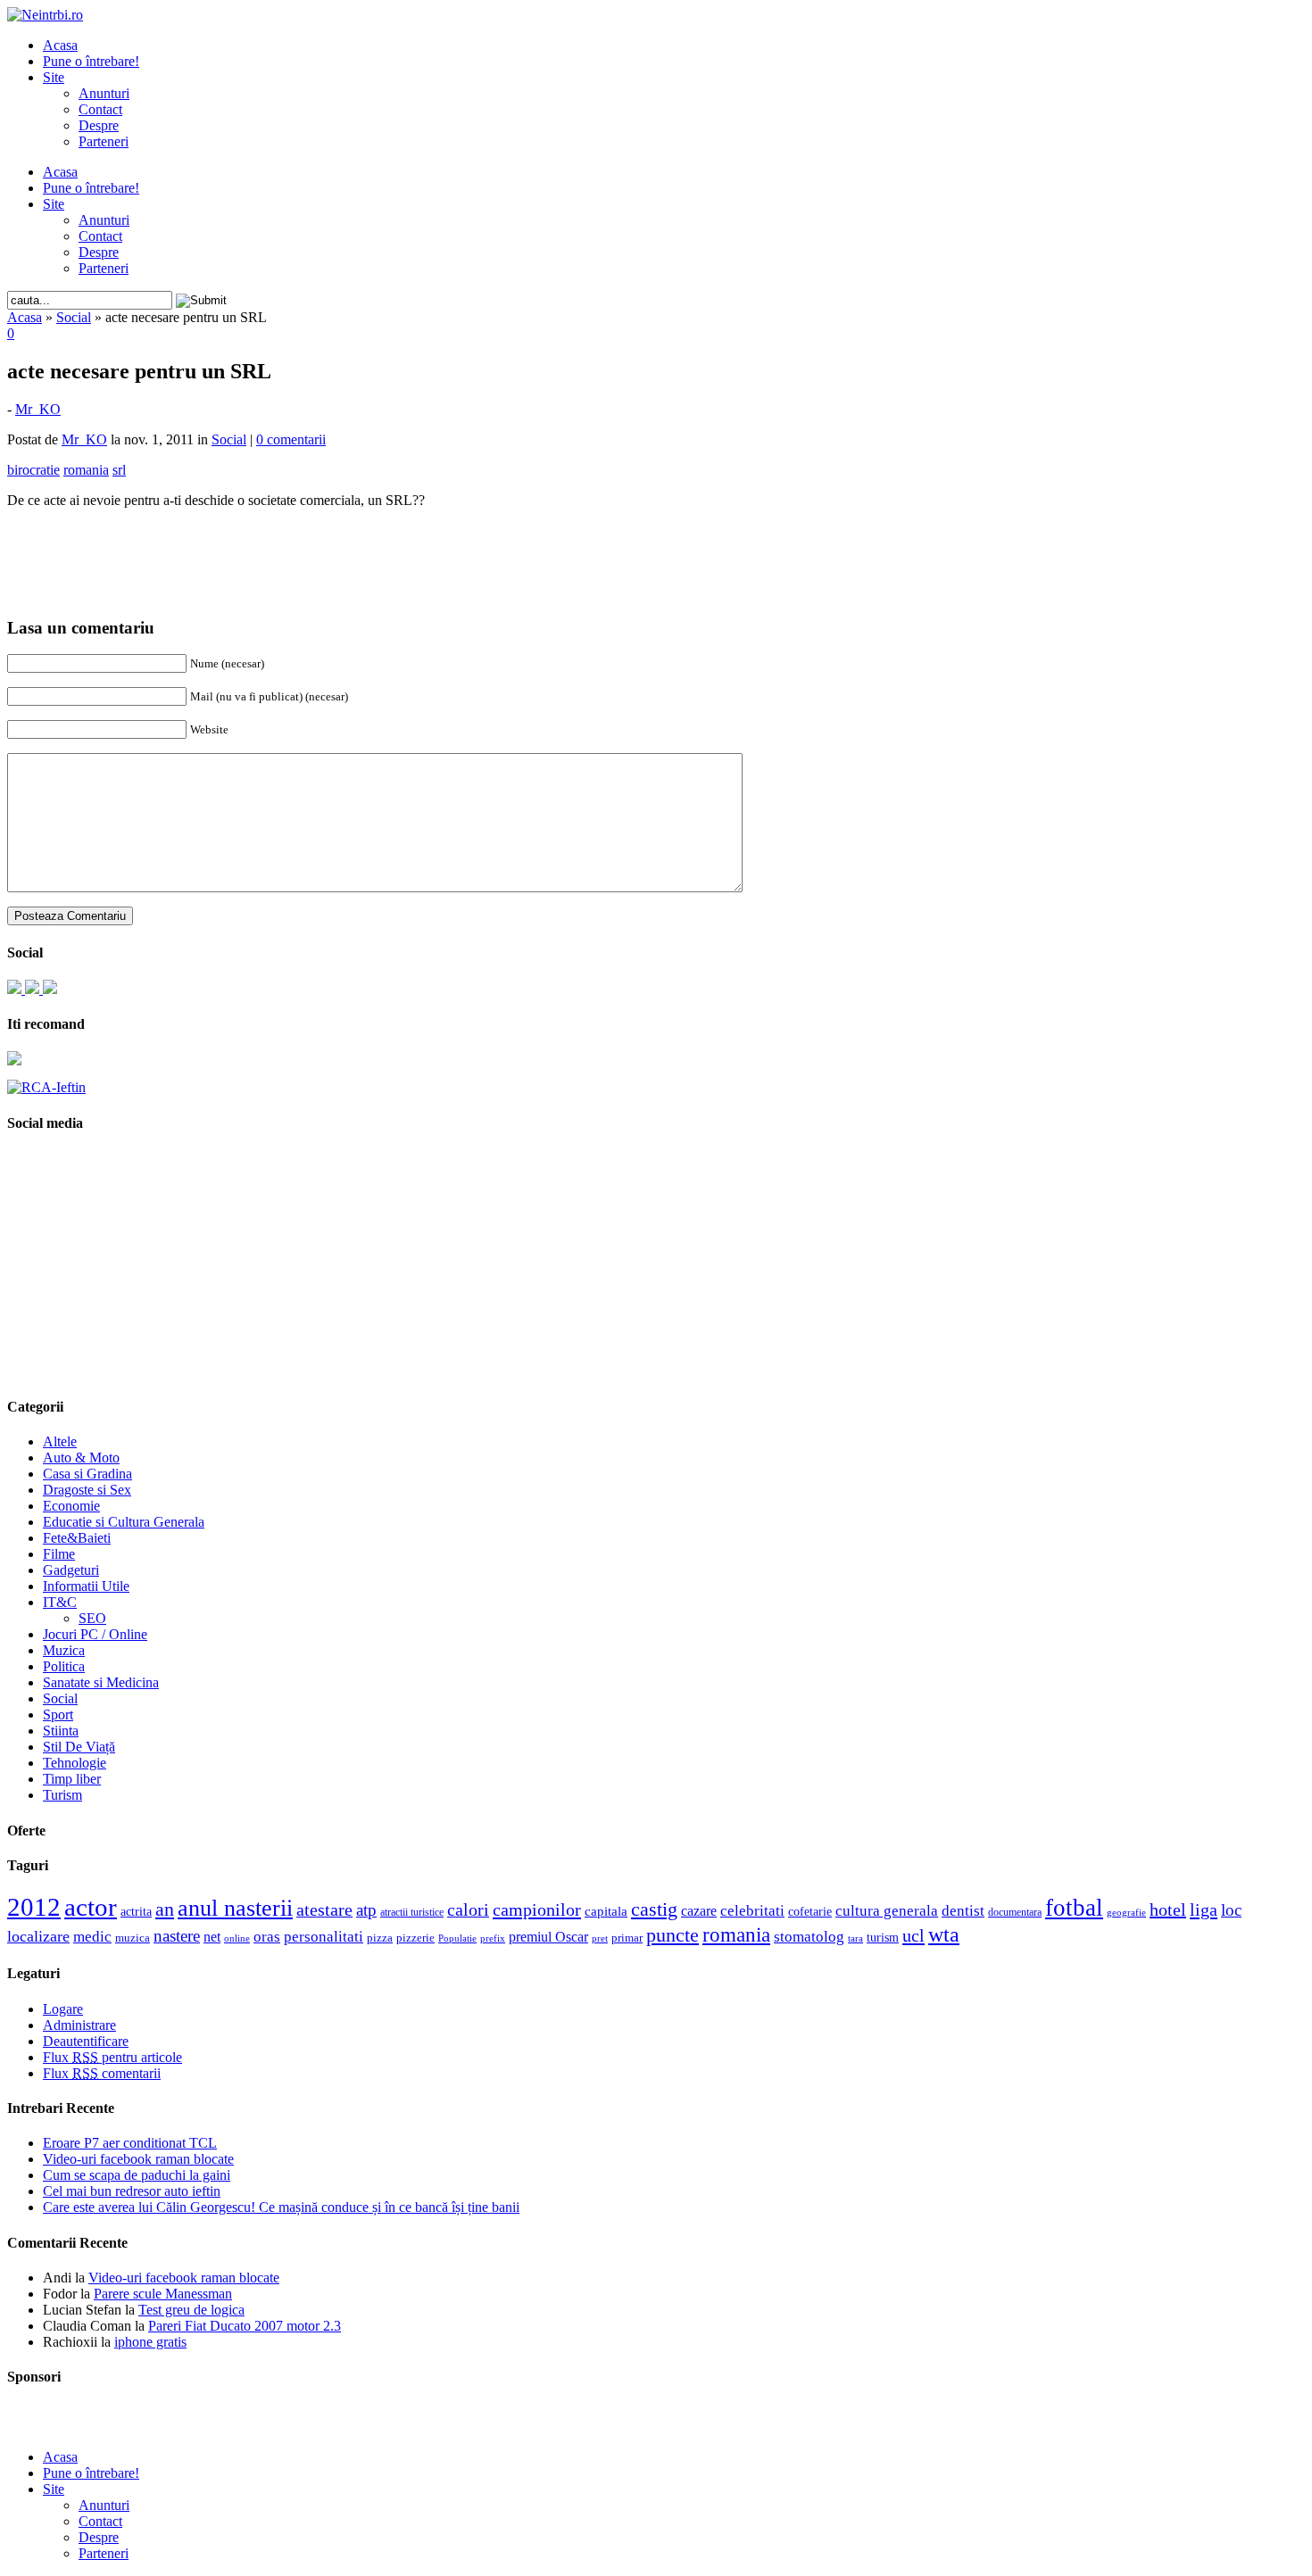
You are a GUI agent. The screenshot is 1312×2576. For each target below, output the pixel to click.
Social (74, 317)
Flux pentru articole (112, 2057)
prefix (493, 1938)
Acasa (60, 45)
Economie (71, 1506)
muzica (133, 1938)
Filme (59, 1554)
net (212, 1937)
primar (627, 1938)
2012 (34, 1907)
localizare (38, 1936)
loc (1231, 1910)
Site (54, 77)
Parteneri (104, 141)
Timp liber (72, 1779)
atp (366, 1910)
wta (944, 1934)
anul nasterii (235, 1908)
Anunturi (104, 93)
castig (654, 1909)
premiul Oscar (548, 1937)
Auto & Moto (81, 1458)
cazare (699, 1911)
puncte (673, 1935)
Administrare (79, 2025)
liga (1204, 1909)
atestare (324, 1909)
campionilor (537, 1909)
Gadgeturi (71, 1570)
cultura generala (887, 1910)
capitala (606, 1911)
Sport (58, 1715)
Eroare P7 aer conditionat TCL (130, 2143)
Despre (99, 125)
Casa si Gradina (87, 1474)
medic (92, 1936)
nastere (177, 1936)
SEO (92, 1618)
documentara (1015, 1912)
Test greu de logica (191, 2310)
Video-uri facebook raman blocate (138, 2159)
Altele (60, 1441)
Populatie (457, 1938)
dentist (963, 1910)
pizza (380, 1938)
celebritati (752, 1911)
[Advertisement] (656, 550)
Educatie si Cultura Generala (124, 1522)
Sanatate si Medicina (101, 1682)
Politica (64, 1666)
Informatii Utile (86, 1586)
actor (91, 1907)
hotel (1168, 1909)
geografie (1126, 1912)
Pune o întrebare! (91, 61)
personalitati (324, 1937)
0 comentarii (291, 439)
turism (883, 1937)
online (237, 1938)
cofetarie (810, 1911)
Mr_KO (38, 409)
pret (600, 1938)
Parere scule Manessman (163, 2294)
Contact (100, 109)
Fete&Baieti (77, 1538)
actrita (136, 1911)
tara (855, 1938)
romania (736, 1935)
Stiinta (61, 1731)
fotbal (1074, 1908)
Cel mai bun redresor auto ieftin (132, 2191)
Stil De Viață (79, 1747)
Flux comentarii (102, 2073)
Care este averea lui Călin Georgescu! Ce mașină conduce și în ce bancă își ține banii (281, 2207)
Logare (63, 2009)
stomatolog (809, 1936)
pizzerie (415, 1938)
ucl (913, 1935)
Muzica (64, 1650)
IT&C (60, 1602)
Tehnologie (75, 1763)
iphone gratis (150, 2342)
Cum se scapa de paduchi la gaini (137, 2175)
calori (468, 1910)
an (165, 1909)
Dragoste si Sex (87, 1490)
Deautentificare (86, 2041)
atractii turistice (412, 1912)
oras (267, 1937)
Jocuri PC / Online (95, 1634)
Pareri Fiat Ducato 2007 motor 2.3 (245, 2326)
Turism (62, 1795)
